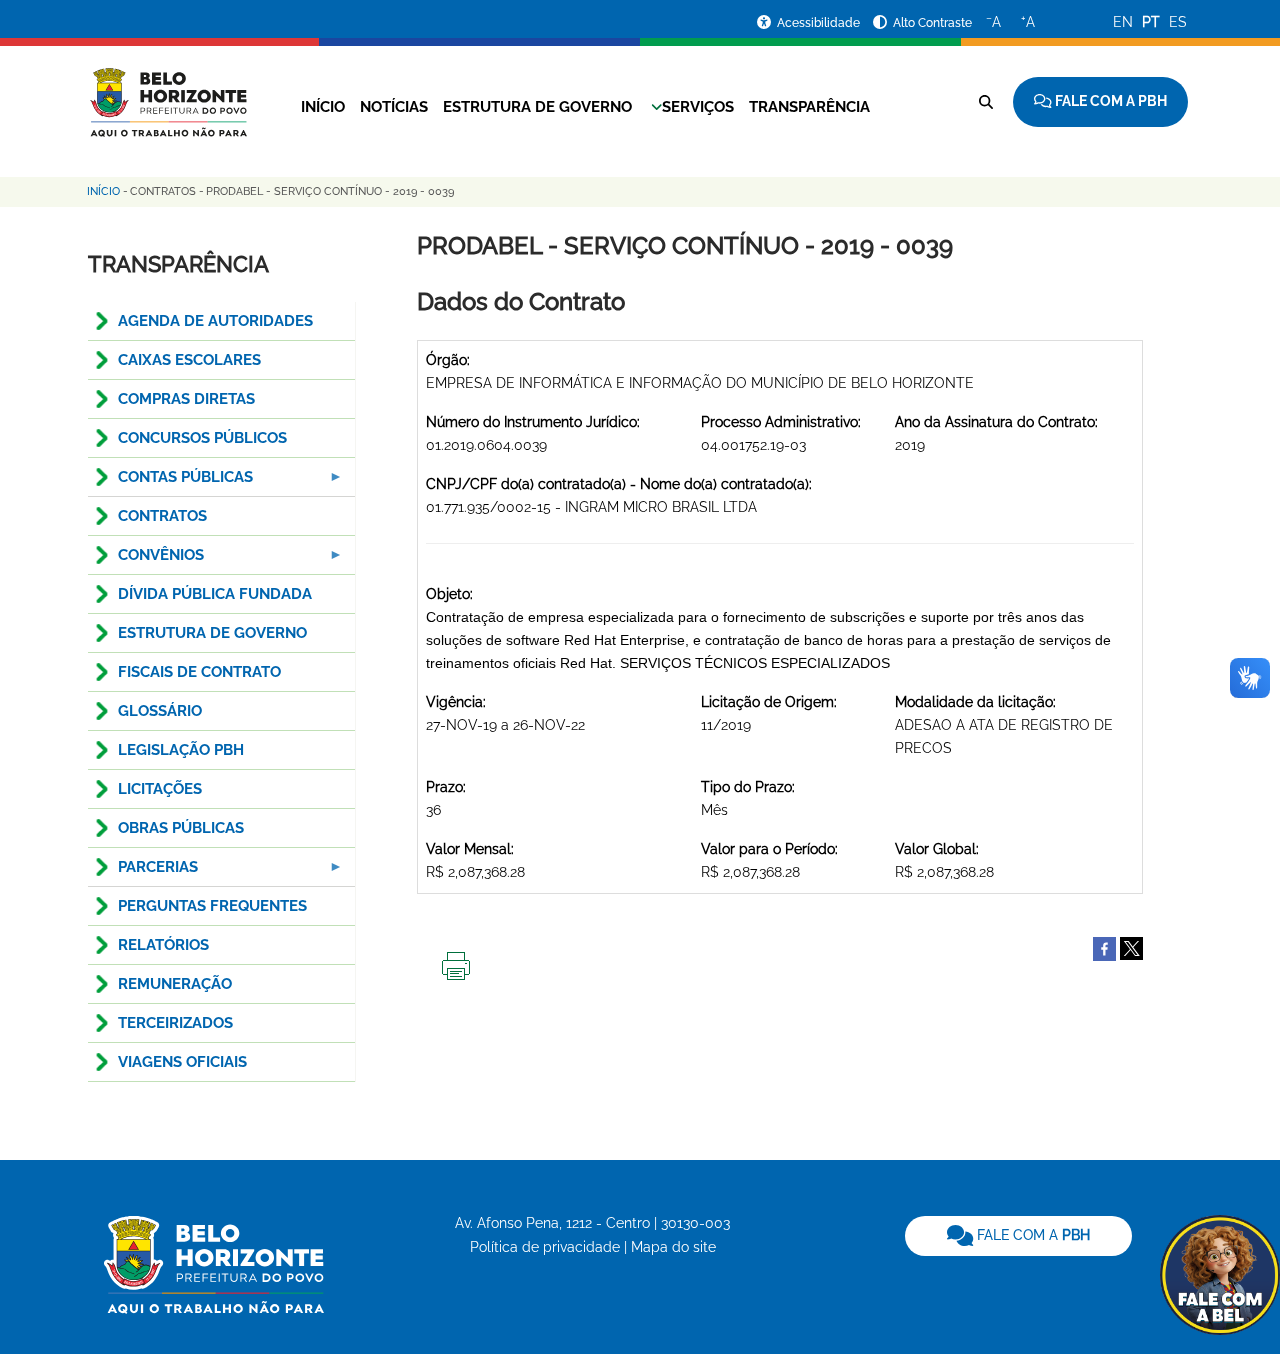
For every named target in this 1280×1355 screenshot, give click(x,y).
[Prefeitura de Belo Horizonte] (167, 90)
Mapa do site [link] (673, 1247)
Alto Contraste (932, 23)
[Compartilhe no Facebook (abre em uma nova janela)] (1104, 948)
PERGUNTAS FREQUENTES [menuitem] (212, 906)
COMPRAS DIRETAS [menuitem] (186, 399)
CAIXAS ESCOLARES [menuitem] (189, 360)
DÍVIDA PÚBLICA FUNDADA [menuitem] (215, 594)
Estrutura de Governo (537, 107)
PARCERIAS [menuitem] (143, 872)
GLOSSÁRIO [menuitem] (160, 711)
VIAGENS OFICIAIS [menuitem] (182, 1062)
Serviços (698, 107)
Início (323, 107)
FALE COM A (1031, 1235)
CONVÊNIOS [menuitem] (146, 560)
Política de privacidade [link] (545, 1247)
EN (1123, 22)
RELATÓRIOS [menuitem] (163, 945)
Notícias (394, 107)
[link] (1018, 1236)
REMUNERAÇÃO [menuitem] (175, 984)
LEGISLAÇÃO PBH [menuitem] (181, 750)
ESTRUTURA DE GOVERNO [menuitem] (212, 633)
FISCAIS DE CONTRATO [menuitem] (199, 672)
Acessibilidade (820, 23)
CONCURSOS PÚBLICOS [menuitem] (202, 438)
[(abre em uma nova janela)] (1131, 948)
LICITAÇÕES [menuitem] (160, 789)
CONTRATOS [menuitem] (162, 516)
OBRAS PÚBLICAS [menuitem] (181, 828)
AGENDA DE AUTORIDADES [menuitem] (215, 321)
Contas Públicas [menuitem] (170, 482)
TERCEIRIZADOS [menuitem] (175, 1023)
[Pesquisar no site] (986, 102)
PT (1151, 22)
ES (1178, 22)
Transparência (809, 107)
